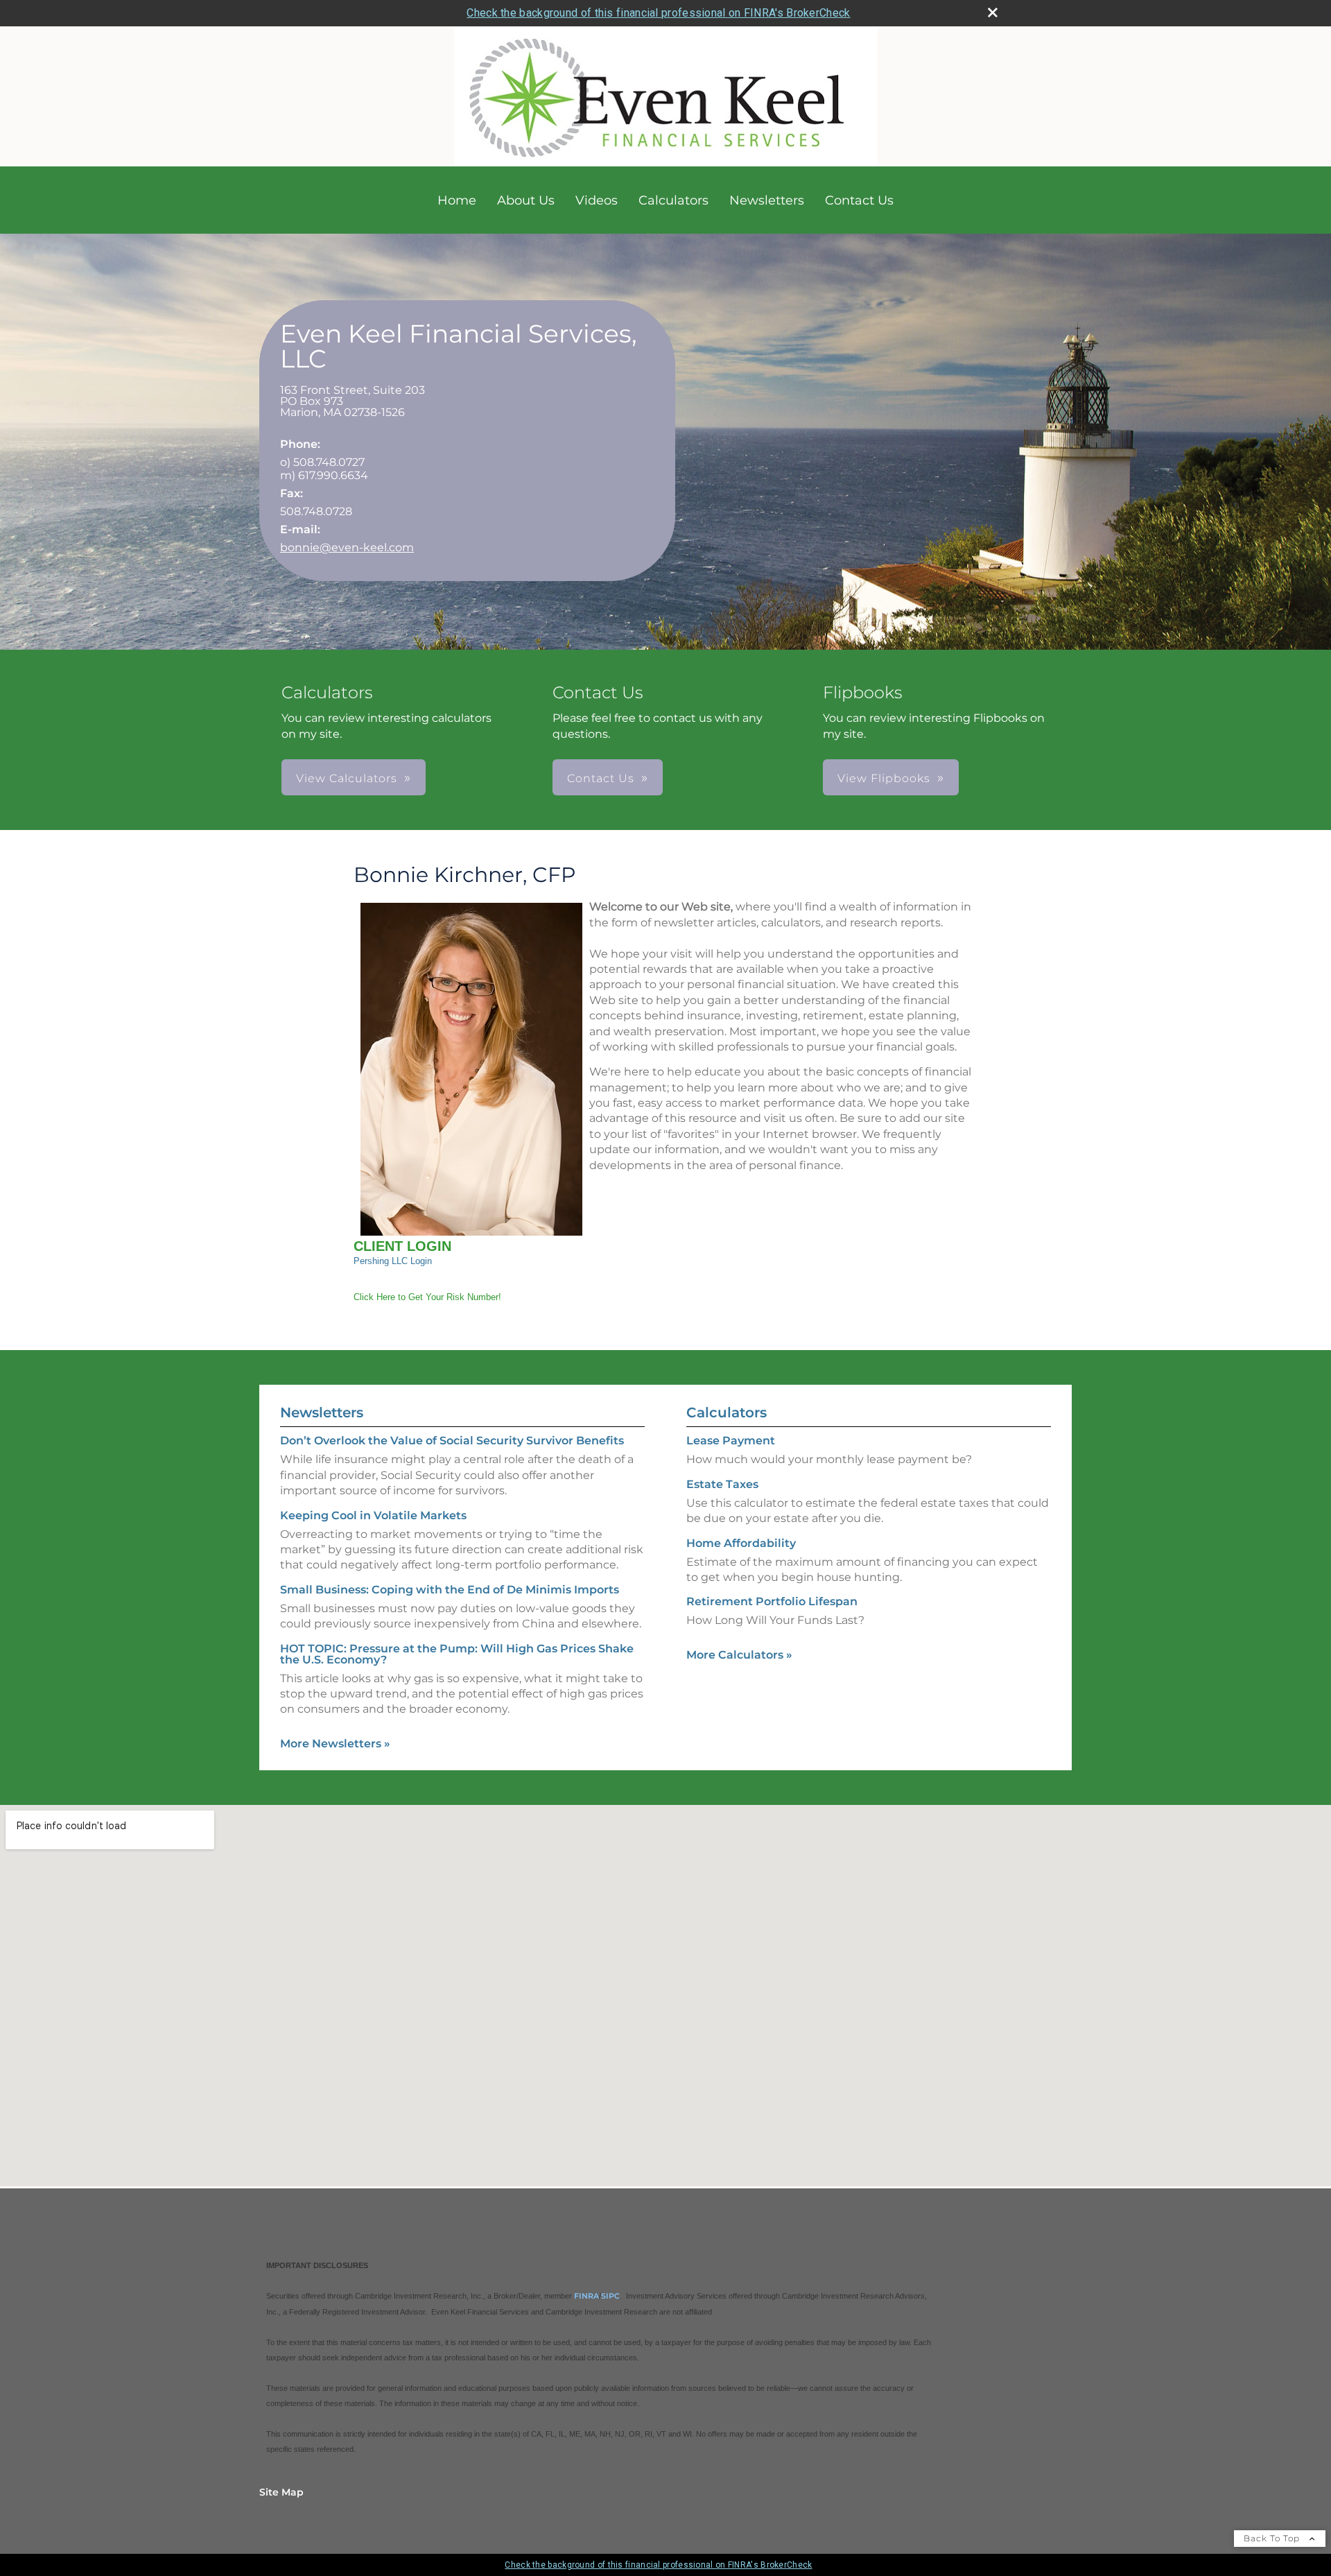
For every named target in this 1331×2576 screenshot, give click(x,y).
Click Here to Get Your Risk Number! (427, 1297)
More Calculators (739, 1655)
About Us (526, 200)
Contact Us (859, 200)
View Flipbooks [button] (884, 778)
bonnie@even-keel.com (347, 547)
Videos (597, 200)
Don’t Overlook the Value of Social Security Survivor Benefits (452, 1441)
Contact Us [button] (601, 778)
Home (457, 200)
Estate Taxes (722, 1484)
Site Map (281, 2492)
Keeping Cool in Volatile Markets (373, 1515)
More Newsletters (335, 1744)
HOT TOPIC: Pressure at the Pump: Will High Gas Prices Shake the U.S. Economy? (457, 1654)
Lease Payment (731, 1441)
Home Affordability (741, 1543)
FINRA (586, 2296)
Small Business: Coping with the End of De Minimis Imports (450, 1590)
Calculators (673, 200)
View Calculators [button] (347, 778)
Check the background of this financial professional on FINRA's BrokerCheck (658, 13)
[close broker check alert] (993, 12)
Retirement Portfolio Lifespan (772, 1601)
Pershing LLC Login (393, 1261)
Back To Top (1273, 2538)
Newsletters (767, 200)
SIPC (610, 2296)
